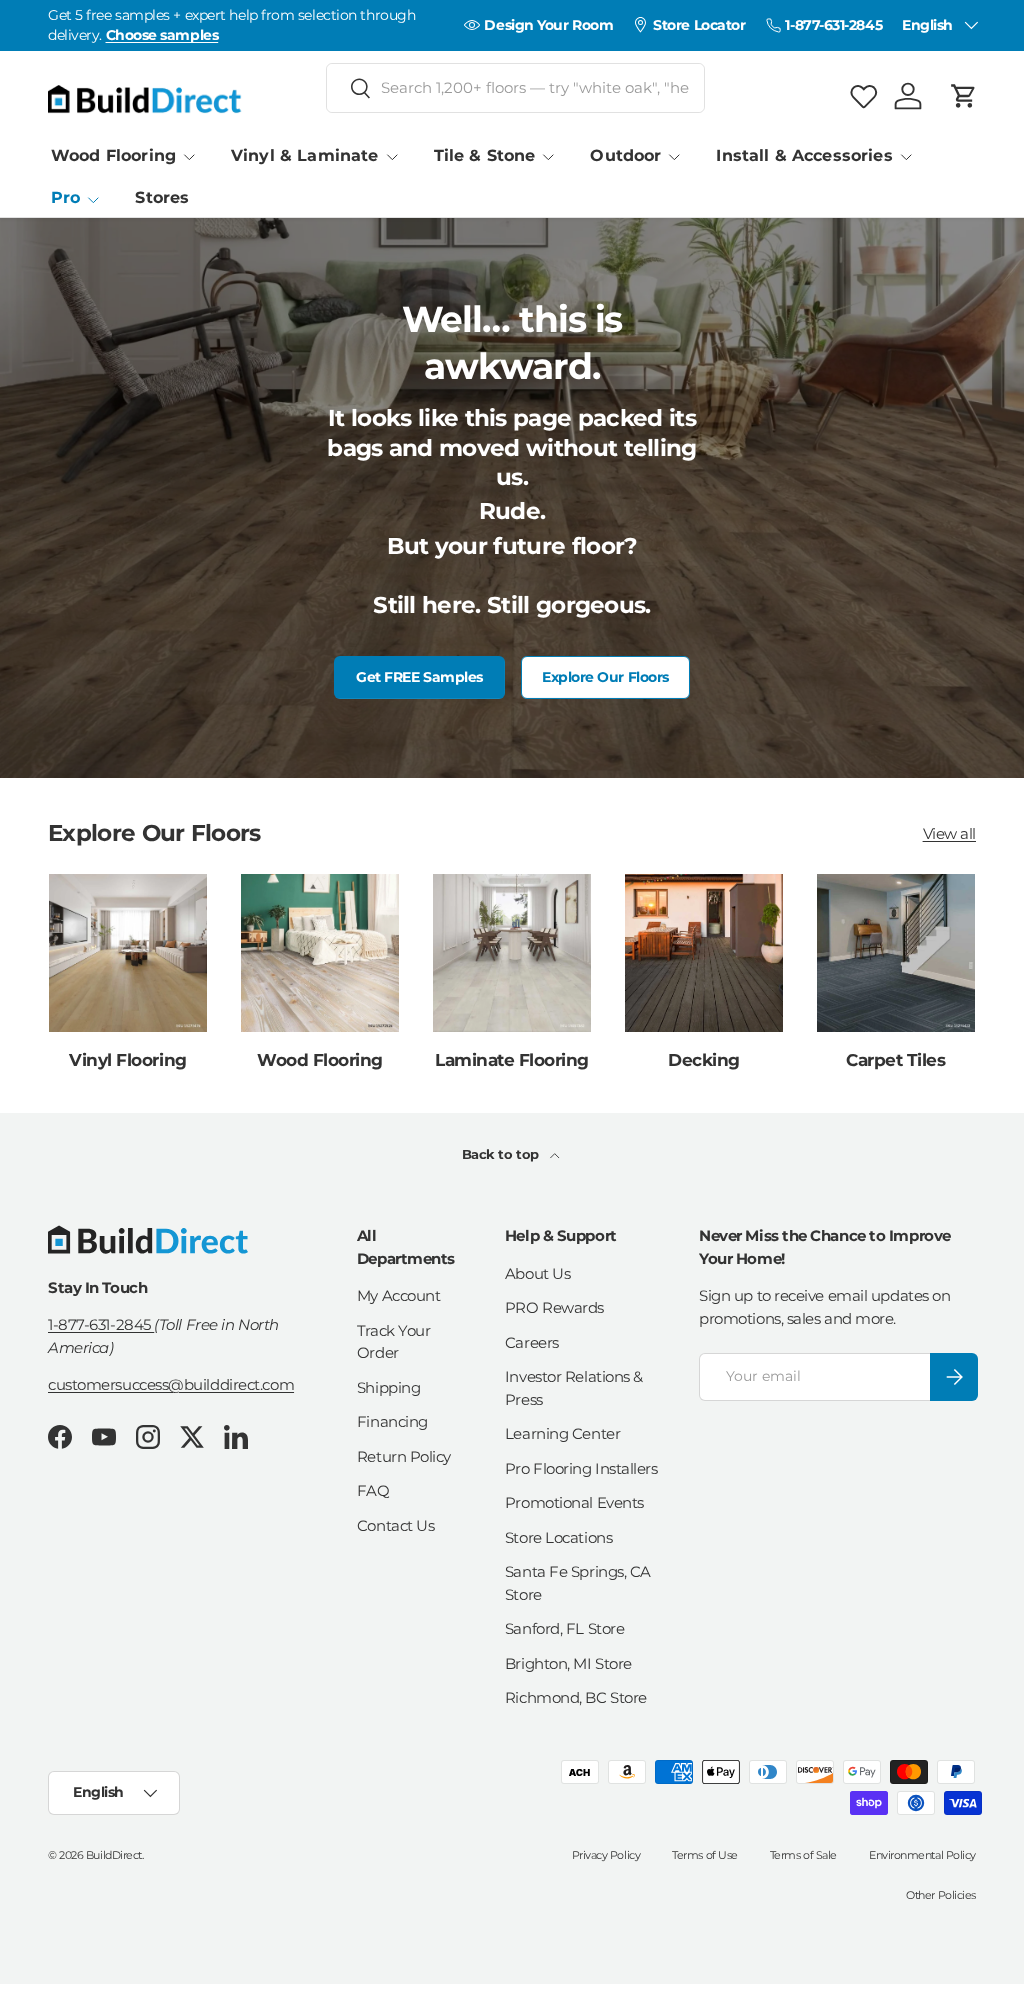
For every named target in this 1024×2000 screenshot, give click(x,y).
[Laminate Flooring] (512, 953)
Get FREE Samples (419, 677)
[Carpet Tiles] (896, 953)
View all (949, 833)
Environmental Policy (922, 1855)
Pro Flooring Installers (581, 1468)
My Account (399, 1295)
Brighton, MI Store (568, 1663)
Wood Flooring (320, 1060)
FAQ (373, 1490)
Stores (162, 197)
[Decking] (704, 953)
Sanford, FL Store (564, 1628)
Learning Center (562, 1433)
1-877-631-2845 (101, 1324)
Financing (392, 1421)
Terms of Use (705, 1855)
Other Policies (941, 1895)
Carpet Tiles (895, 1060)
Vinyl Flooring (127, 1060)
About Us (537, 1273)
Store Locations (558, 1537)
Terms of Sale (803, 1855)
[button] (964, 96)
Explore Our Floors (605, 677)
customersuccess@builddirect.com (171, 1384)
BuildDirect (114, 1855)
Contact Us (396, 1525)
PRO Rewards (554, 1307)
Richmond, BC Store (576, 1697)
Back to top (502, 1154)
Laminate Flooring (512, 1060)
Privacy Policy (606, 1855)
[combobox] (515, 88)
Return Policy (404, 1456)
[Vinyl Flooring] (128, 953)
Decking (704, 1060)
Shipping (388, 1387)
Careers (532, 1342)
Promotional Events (574, 1502)
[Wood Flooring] (320, 953)
